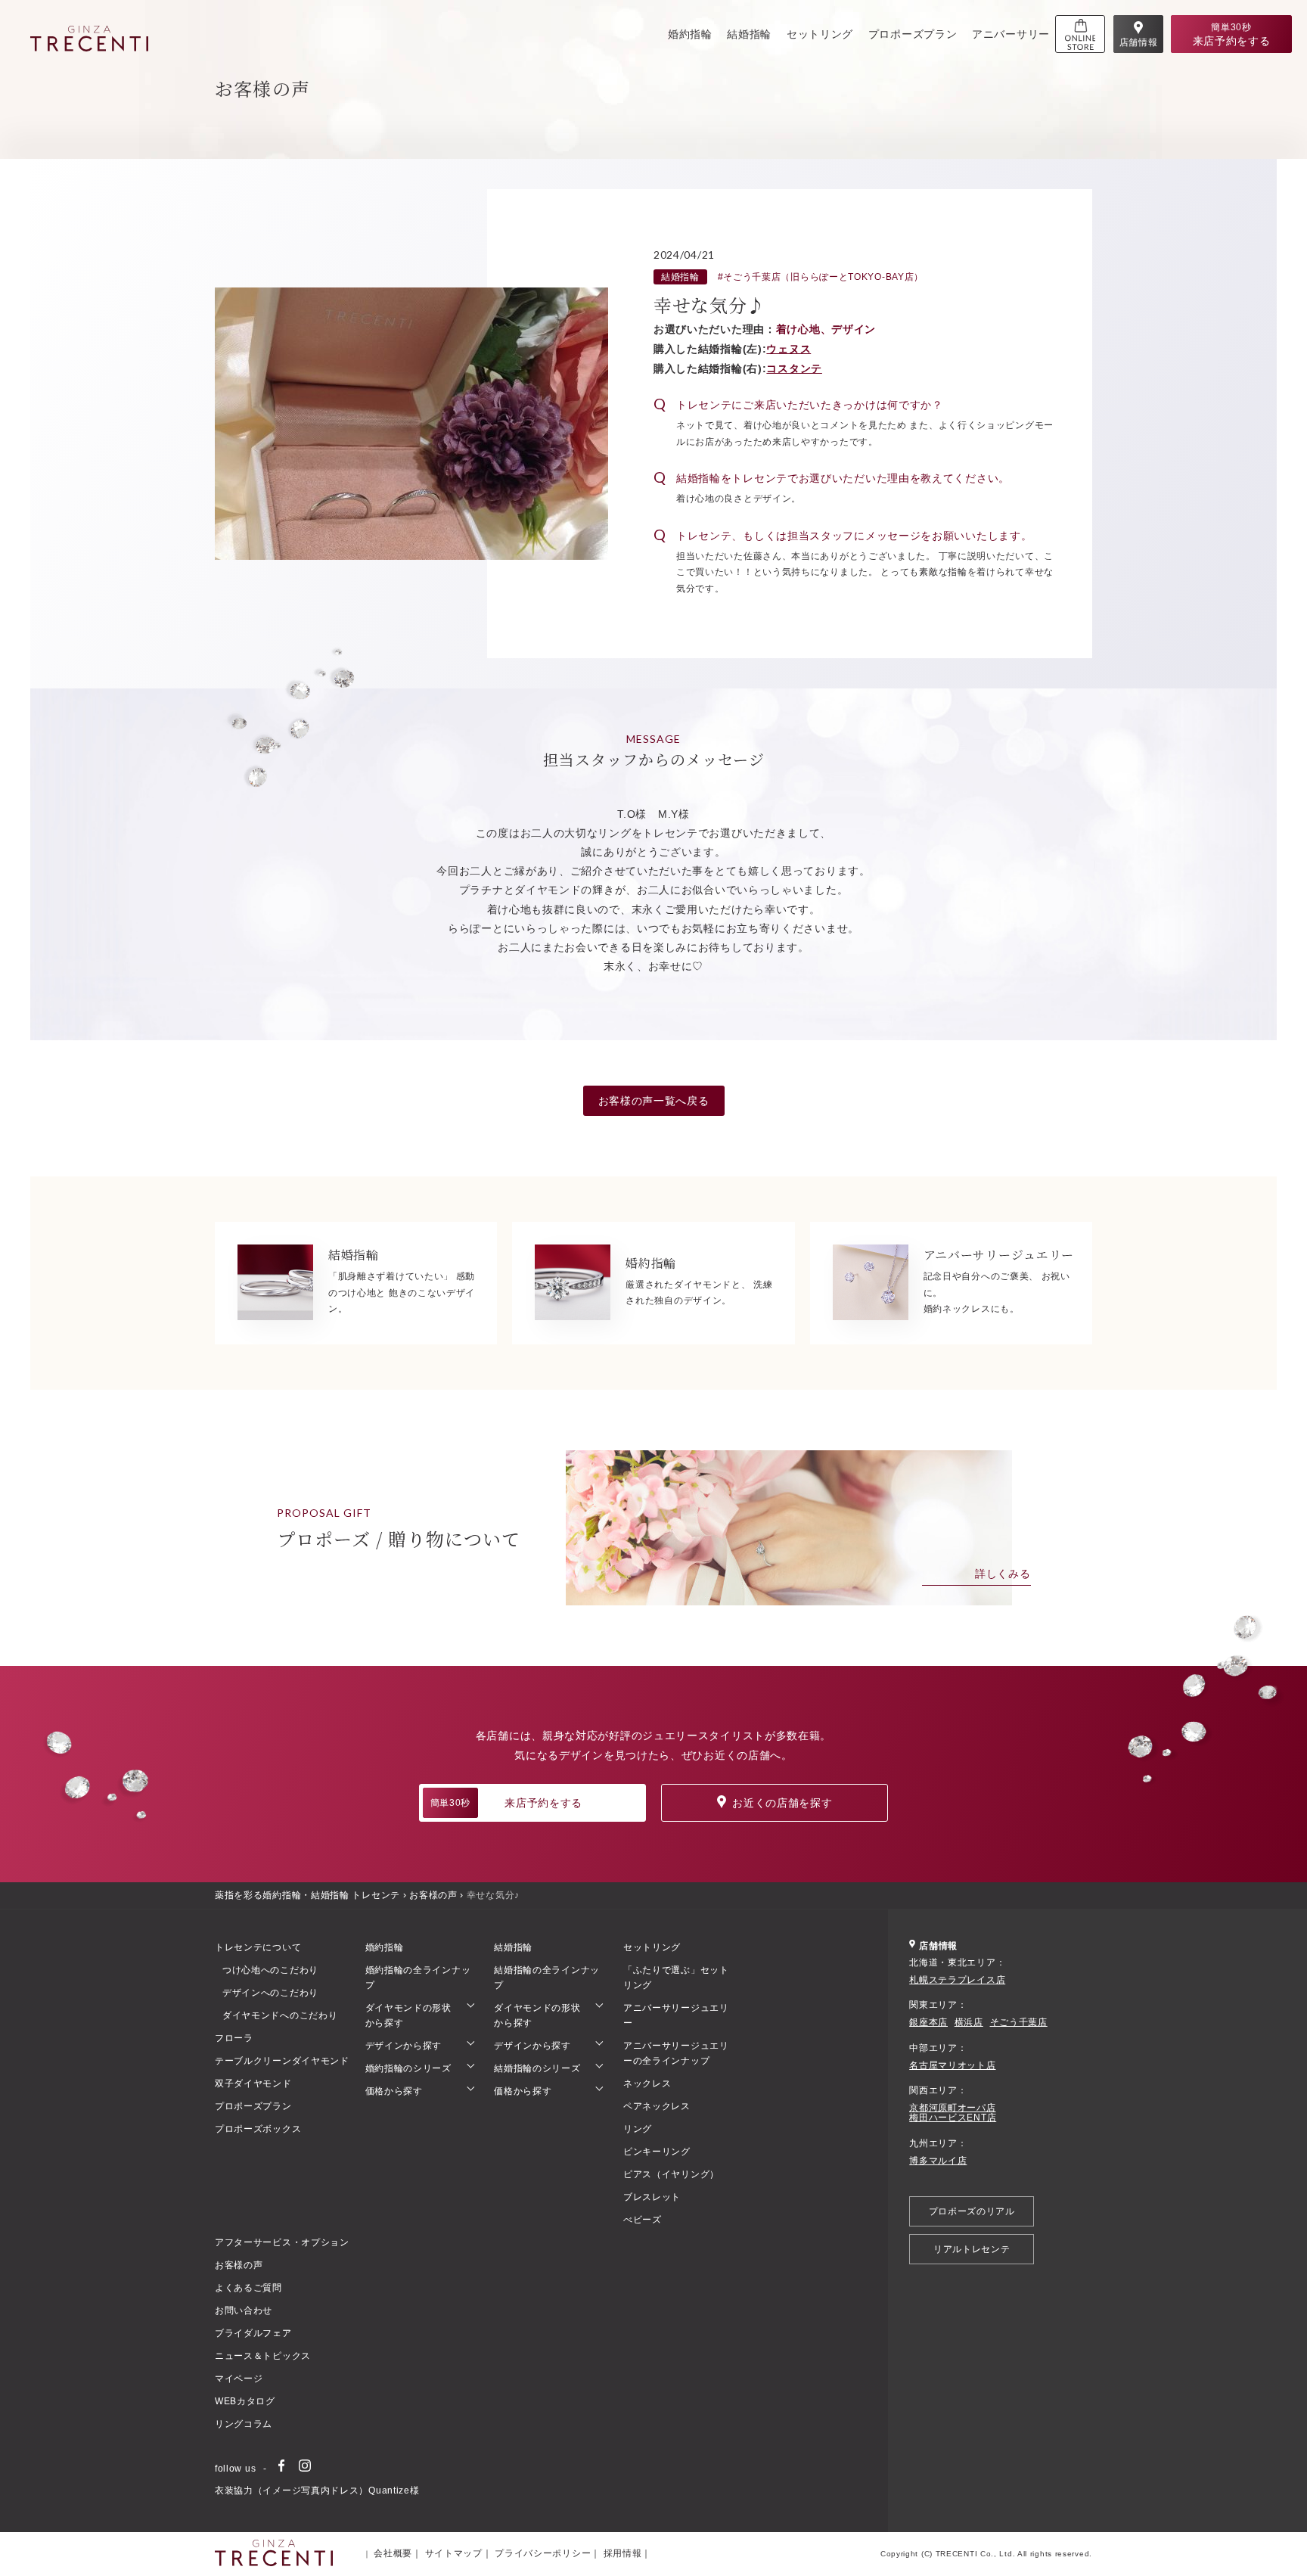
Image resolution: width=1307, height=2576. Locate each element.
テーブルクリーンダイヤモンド (282, 2061)
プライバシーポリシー (543, 2553)
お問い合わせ (244, 2310)
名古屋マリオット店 (952, 2066)
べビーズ (643, 2220)
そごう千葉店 (1019, 2023)
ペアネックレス (657, 2106)
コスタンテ (794, 368)
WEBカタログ (245, 2401)
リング (638, 2129)
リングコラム (244, 2424)
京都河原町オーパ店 (952, 2108)
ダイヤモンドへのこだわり (280, 2015)
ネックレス (647, 2083)
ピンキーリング (657, 2152)
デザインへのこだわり (270, 1993)
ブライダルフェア (253, 2333)
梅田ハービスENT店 (953, 2118)
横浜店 (969, 2023)
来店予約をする (506, 1803)
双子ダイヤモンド (253, 2083)
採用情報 (623, 2553)
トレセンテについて (258, 1947)
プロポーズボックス (258, 2129)
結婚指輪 (749, 34)
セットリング (820, 34)
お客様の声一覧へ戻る (654, 1101)
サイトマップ (454, 2553)
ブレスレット (652, 2197)
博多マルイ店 (938, 2161)
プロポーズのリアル (972, 2211)
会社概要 (393, 2553)
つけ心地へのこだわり (270, 1970)
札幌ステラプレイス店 (957, 1980)
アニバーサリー (1011, 34)
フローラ (234, 2038)
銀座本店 (928, 2023)
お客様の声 (433, 1895)
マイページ (239, 2379)
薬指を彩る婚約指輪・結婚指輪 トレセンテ (307, 1895)
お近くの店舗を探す (782, 1803)
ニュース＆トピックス (263, 2356)
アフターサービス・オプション (282, 2242)
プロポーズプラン (913, 34)
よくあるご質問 (248, 2288)
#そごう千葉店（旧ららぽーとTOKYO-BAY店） (821, 277)
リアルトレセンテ (972, 2249)
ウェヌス (789, 349)
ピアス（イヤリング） (671, 2174)
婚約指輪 (690, 34)
